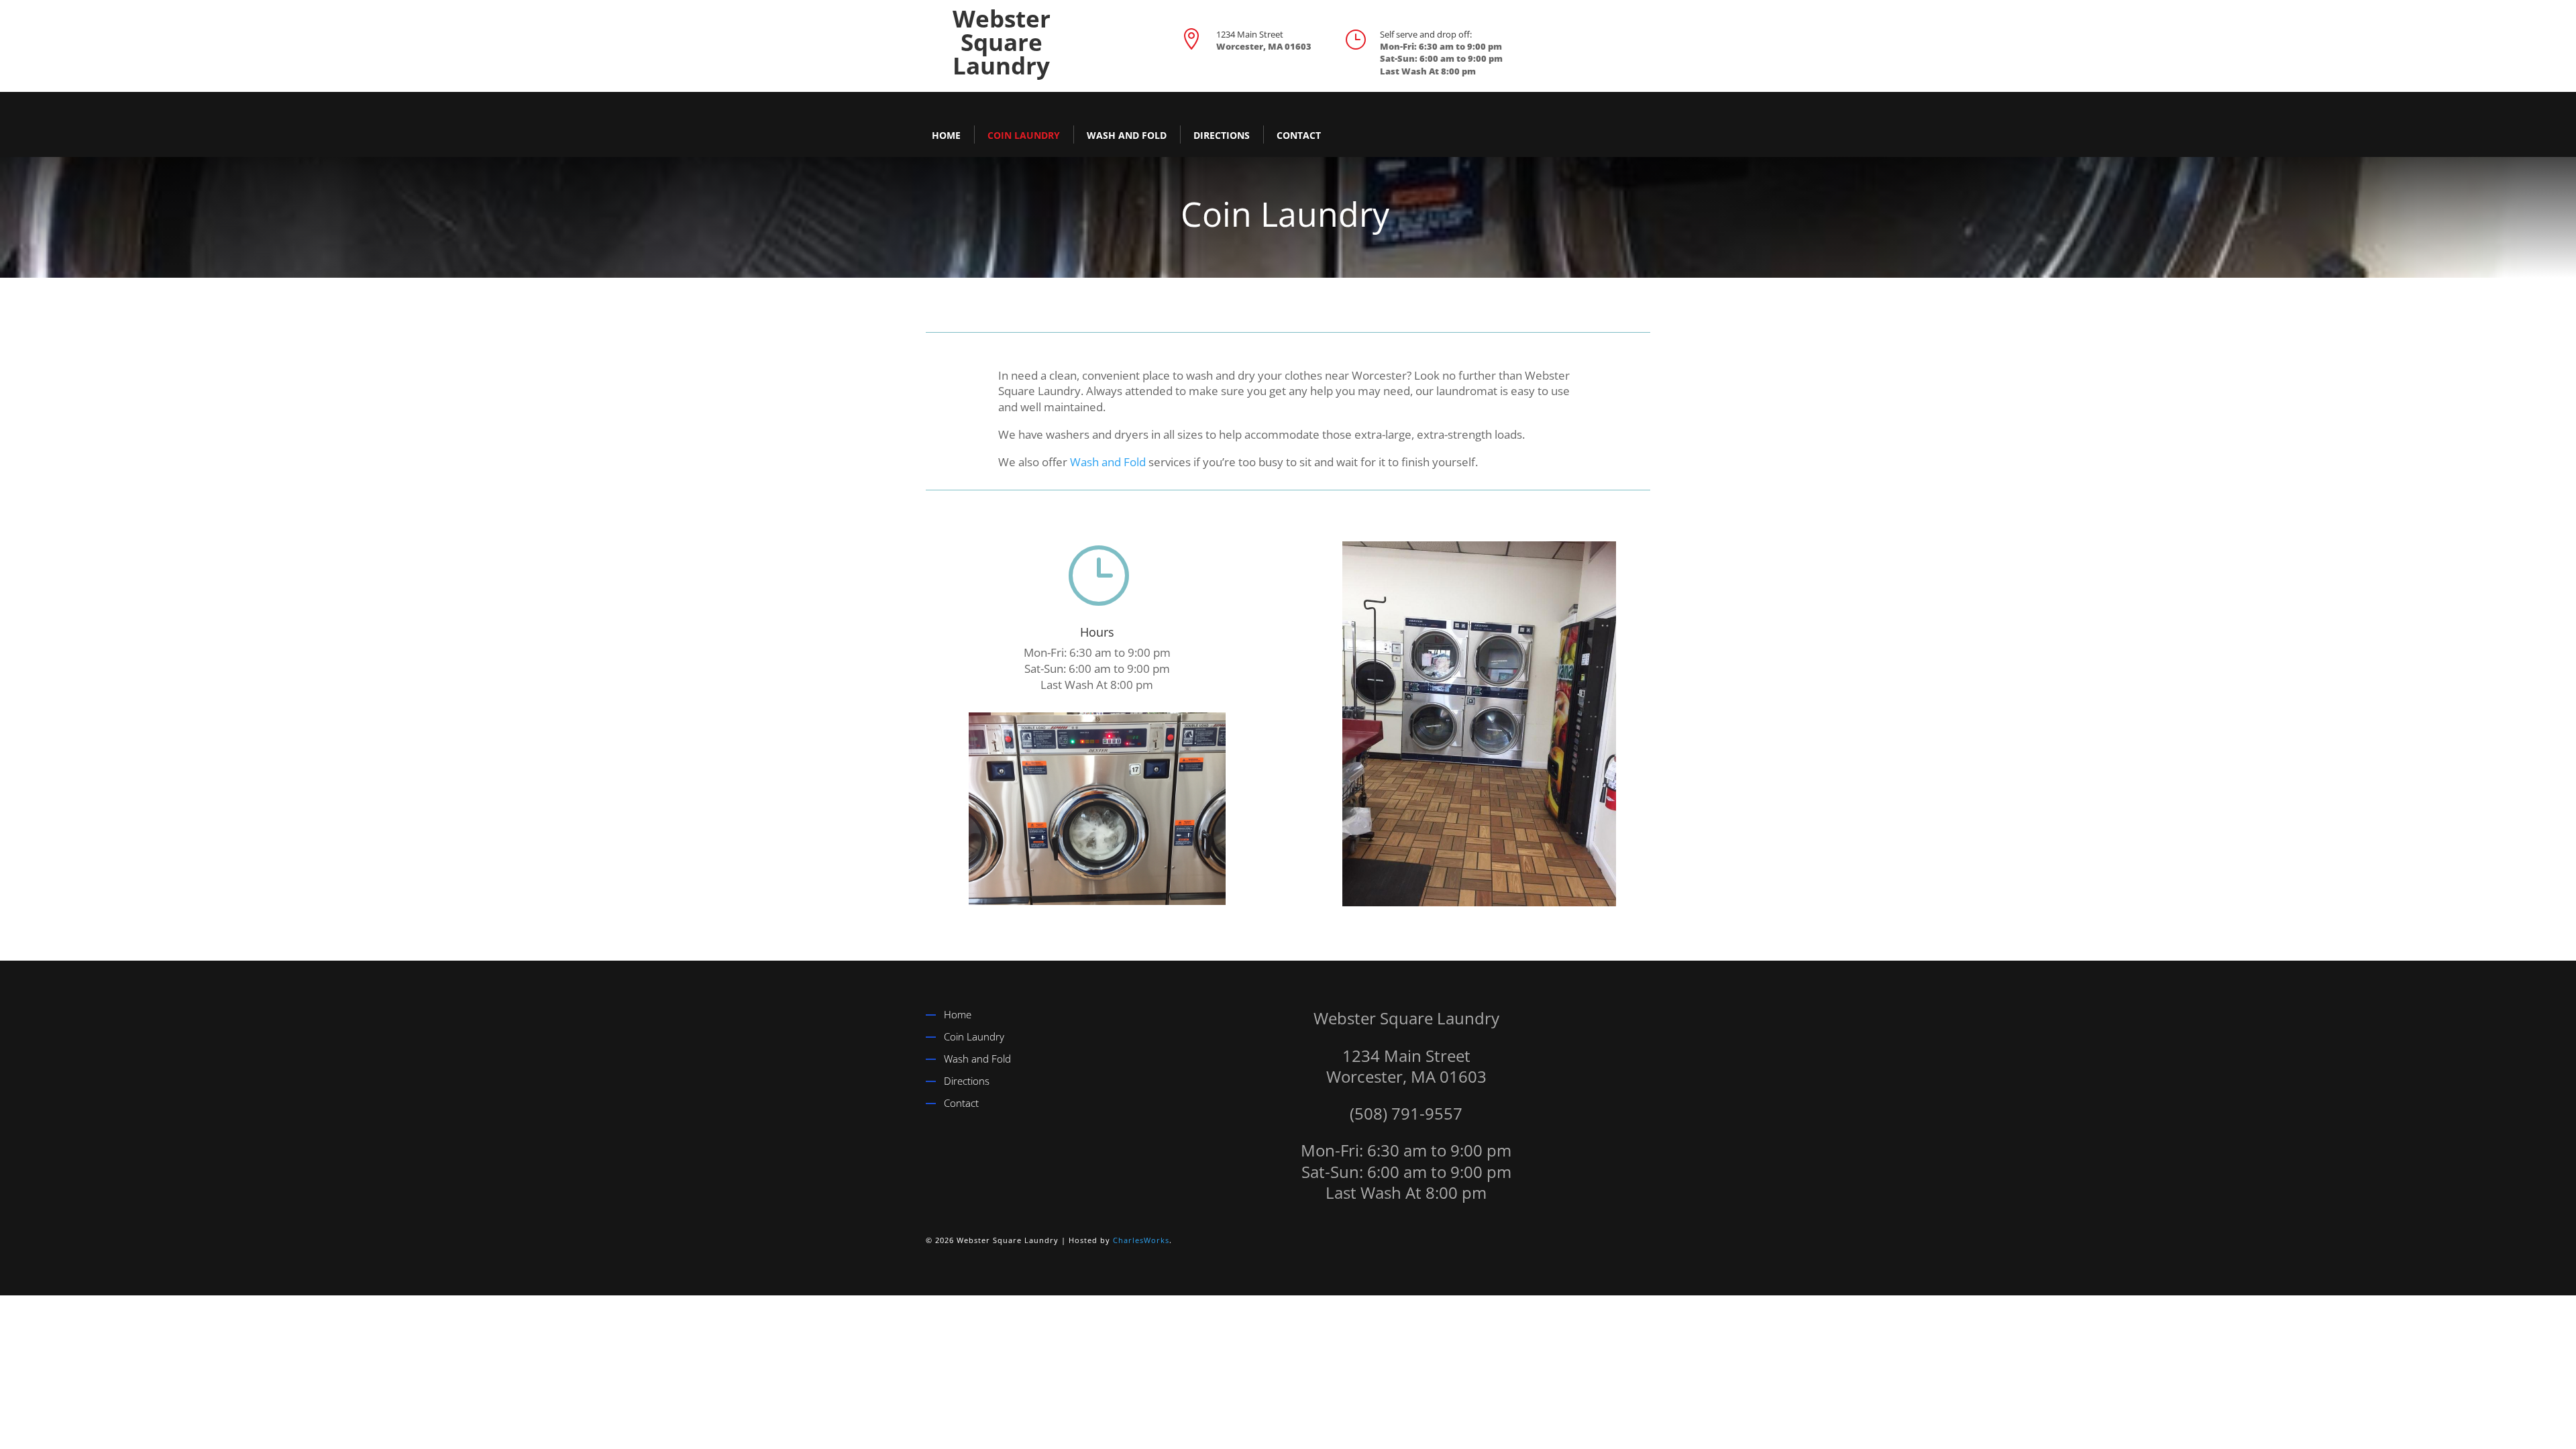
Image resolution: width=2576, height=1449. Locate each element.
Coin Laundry (1024, 135)
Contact (1299, 135)
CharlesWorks (1141, 1240)
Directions (1222, 135)
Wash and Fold (1127, 135)
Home (946, 135)
